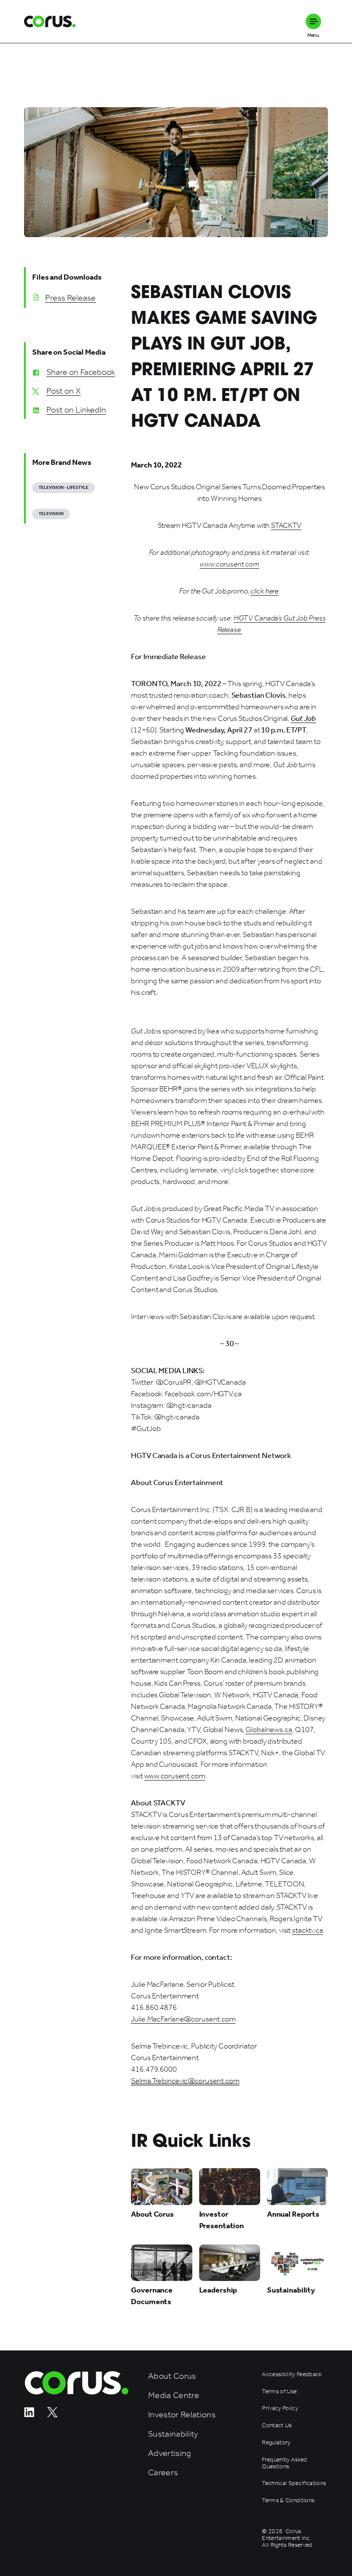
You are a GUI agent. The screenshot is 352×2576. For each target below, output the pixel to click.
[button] (313, 21)
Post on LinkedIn (76, 410)
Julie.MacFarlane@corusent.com (183, 2019)
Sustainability (173, 2434)
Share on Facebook (81, 372)
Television (51, 514)
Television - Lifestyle (64, 488)
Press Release (70, 298)
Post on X (64, 391)
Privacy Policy (280, 2408)
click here (264, 591)
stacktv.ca (308, 1930)
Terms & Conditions (288, 2501)
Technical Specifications (294, 2483)
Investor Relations (182, 2415)
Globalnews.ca (269, 1729)
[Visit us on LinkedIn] (29, 2415)
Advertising (170, 2453)
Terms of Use (279, 2392)
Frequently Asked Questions (284, 2463)
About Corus (172, 2376)
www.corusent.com (175, 1776)
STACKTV (286, 525)
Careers (163, 2472)
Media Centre (174, 2395)
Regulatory (276, 2443)
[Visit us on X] (52, 2415)
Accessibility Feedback (292, 2374)
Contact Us (277, 2425)
